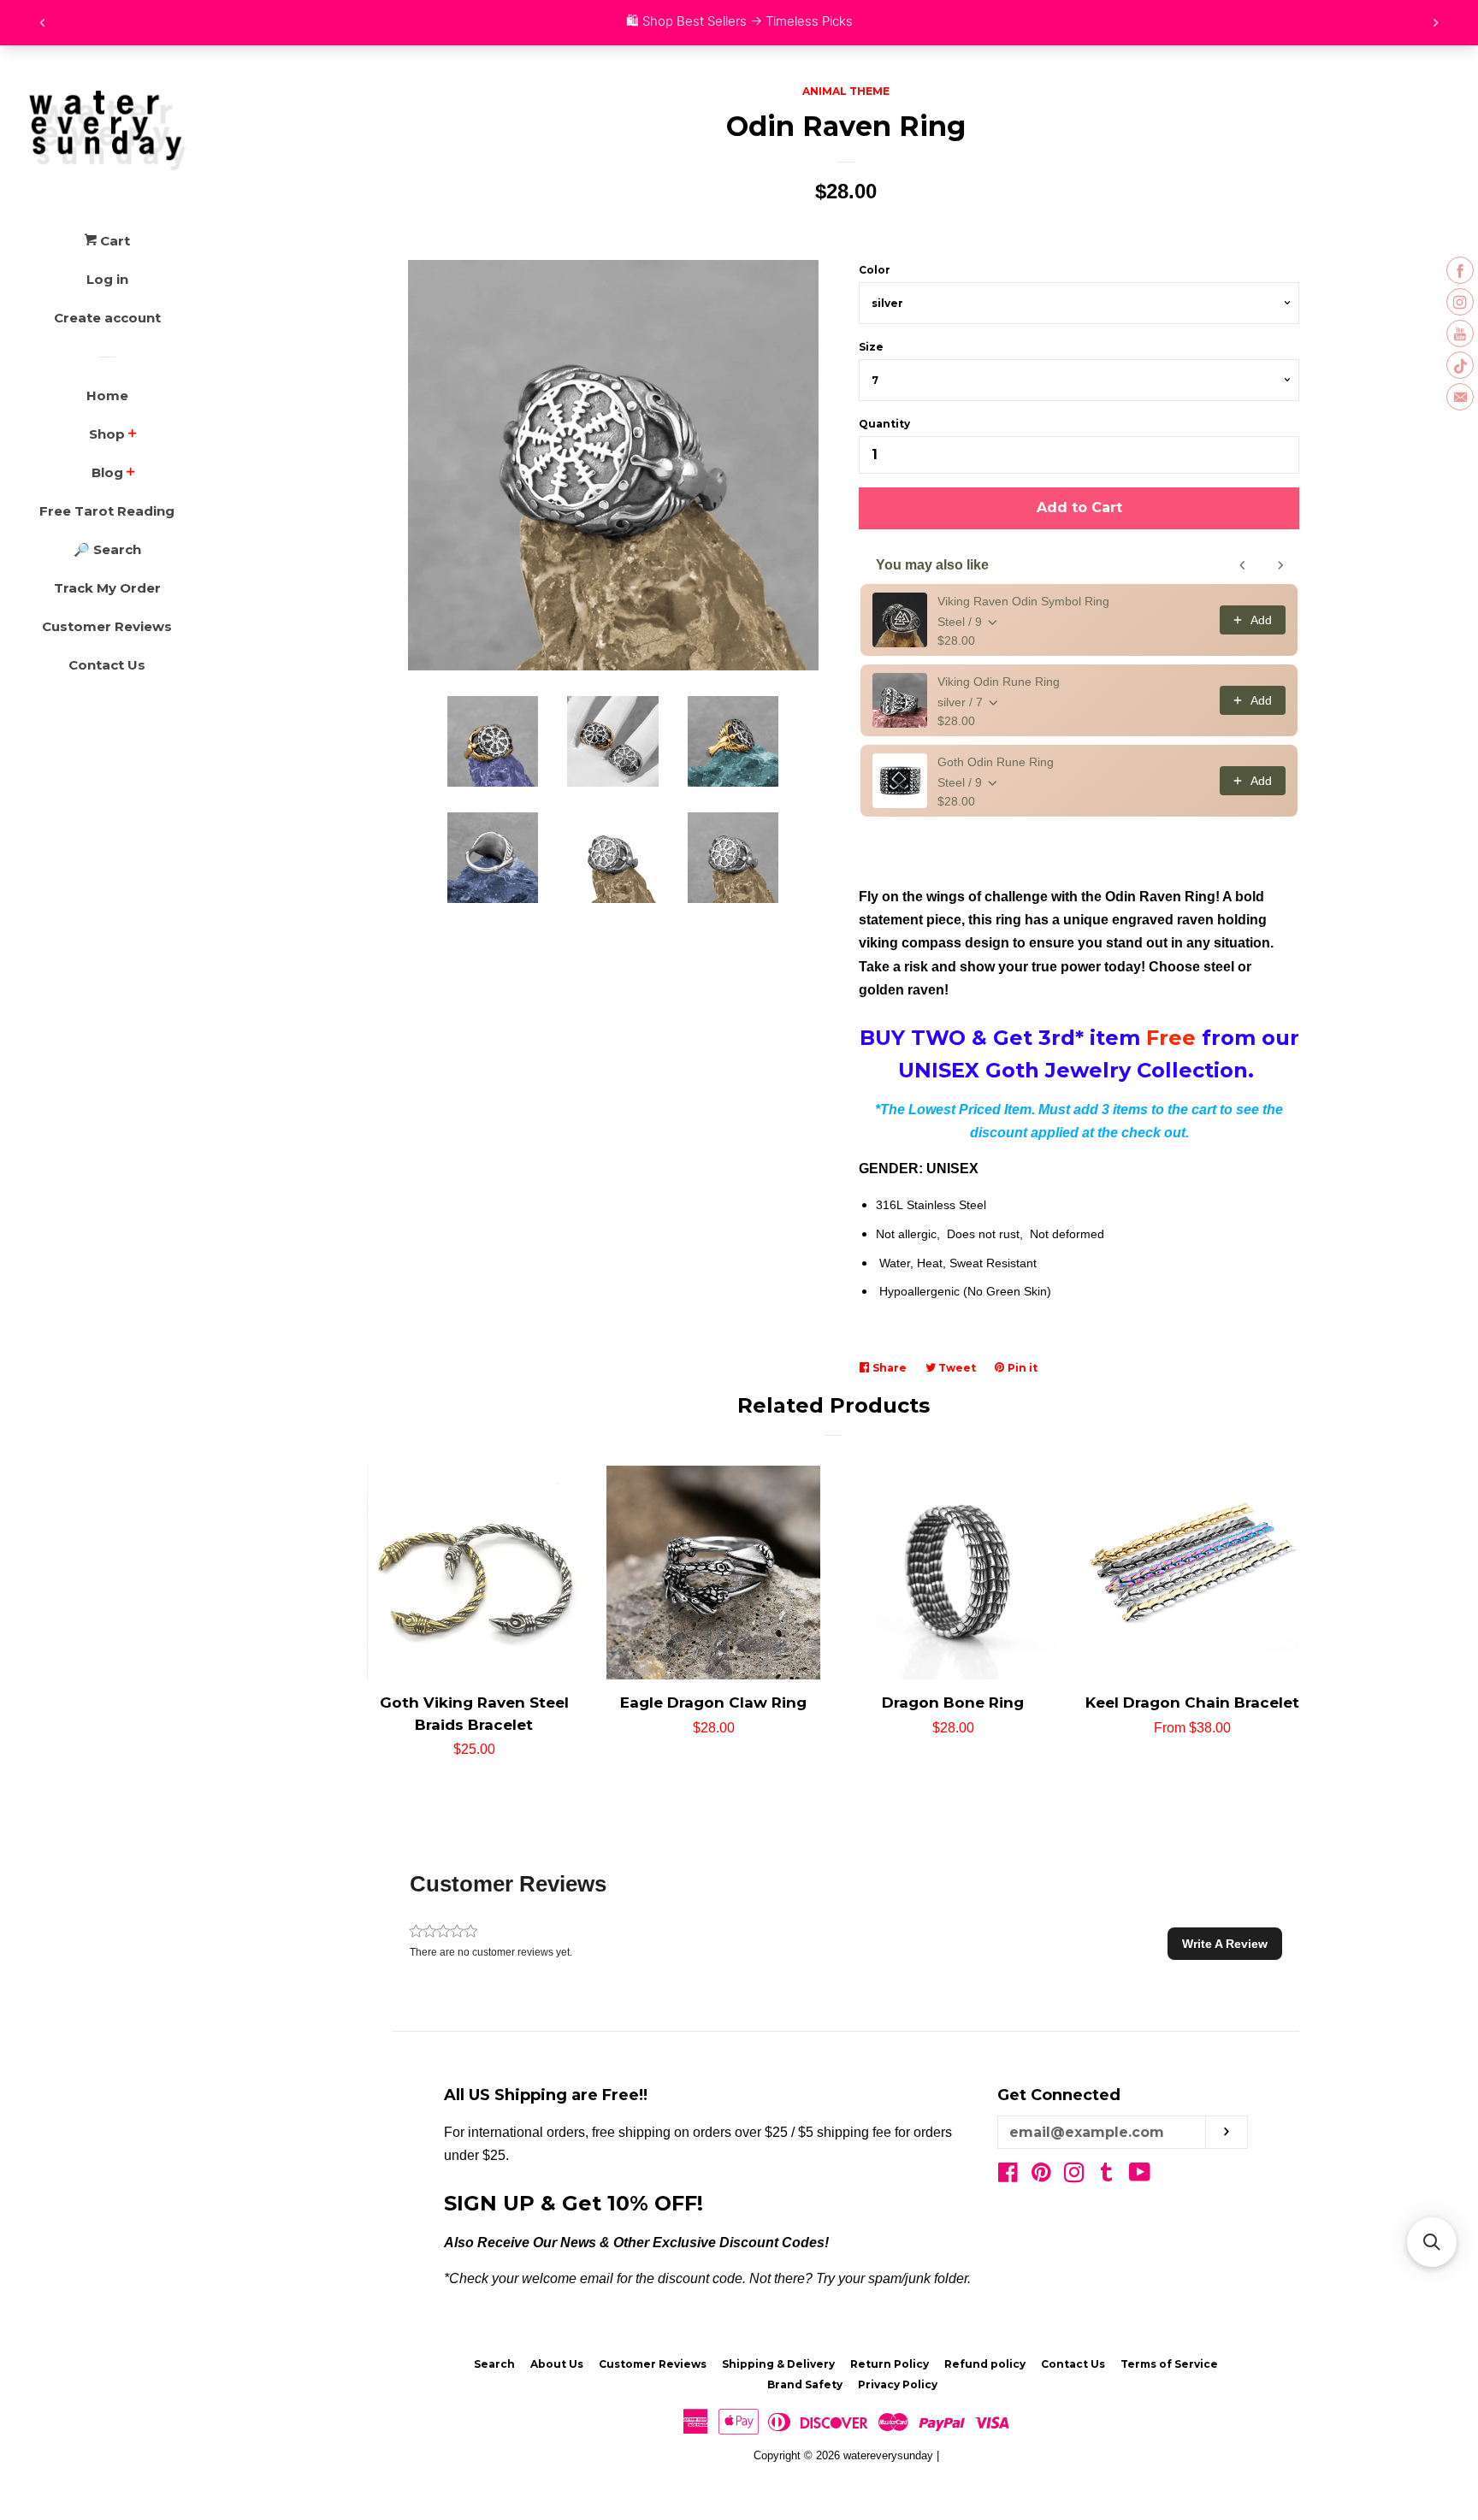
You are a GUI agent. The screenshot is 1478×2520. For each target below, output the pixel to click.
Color (875, 270)
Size (871, 347)
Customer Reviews (107, 626)
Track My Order (107, 588)
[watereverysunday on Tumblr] (1107, 2176)
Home (107, 395)
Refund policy (985, 2364)
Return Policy (890, 2364)
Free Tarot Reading (107, 511)
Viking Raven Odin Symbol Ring (1023, 601)
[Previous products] (1243, 565)
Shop (107, 434)
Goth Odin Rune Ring (996, 762)
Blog (107, 472)
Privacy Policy (898, 2384)
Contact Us (107, 665)
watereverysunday (888, 2455)
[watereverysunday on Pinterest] (1041, 2176)
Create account (107, 318)
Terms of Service (1169, 2364)
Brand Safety (805, 2384)
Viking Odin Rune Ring (999, 682)
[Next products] (1280, 565)
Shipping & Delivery (778, 2364)
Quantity (884, 424)
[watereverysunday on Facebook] (1008, 2176)
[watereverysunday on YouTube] (1140, 2176)
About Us (557, 2364)
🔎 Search (107, 549)
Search (494, 2364)
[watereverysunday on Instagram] (1074, 2176)
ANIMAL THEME (846, 91)
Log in (107, 279)
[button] (1225, 1944)
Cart (113, 241)
